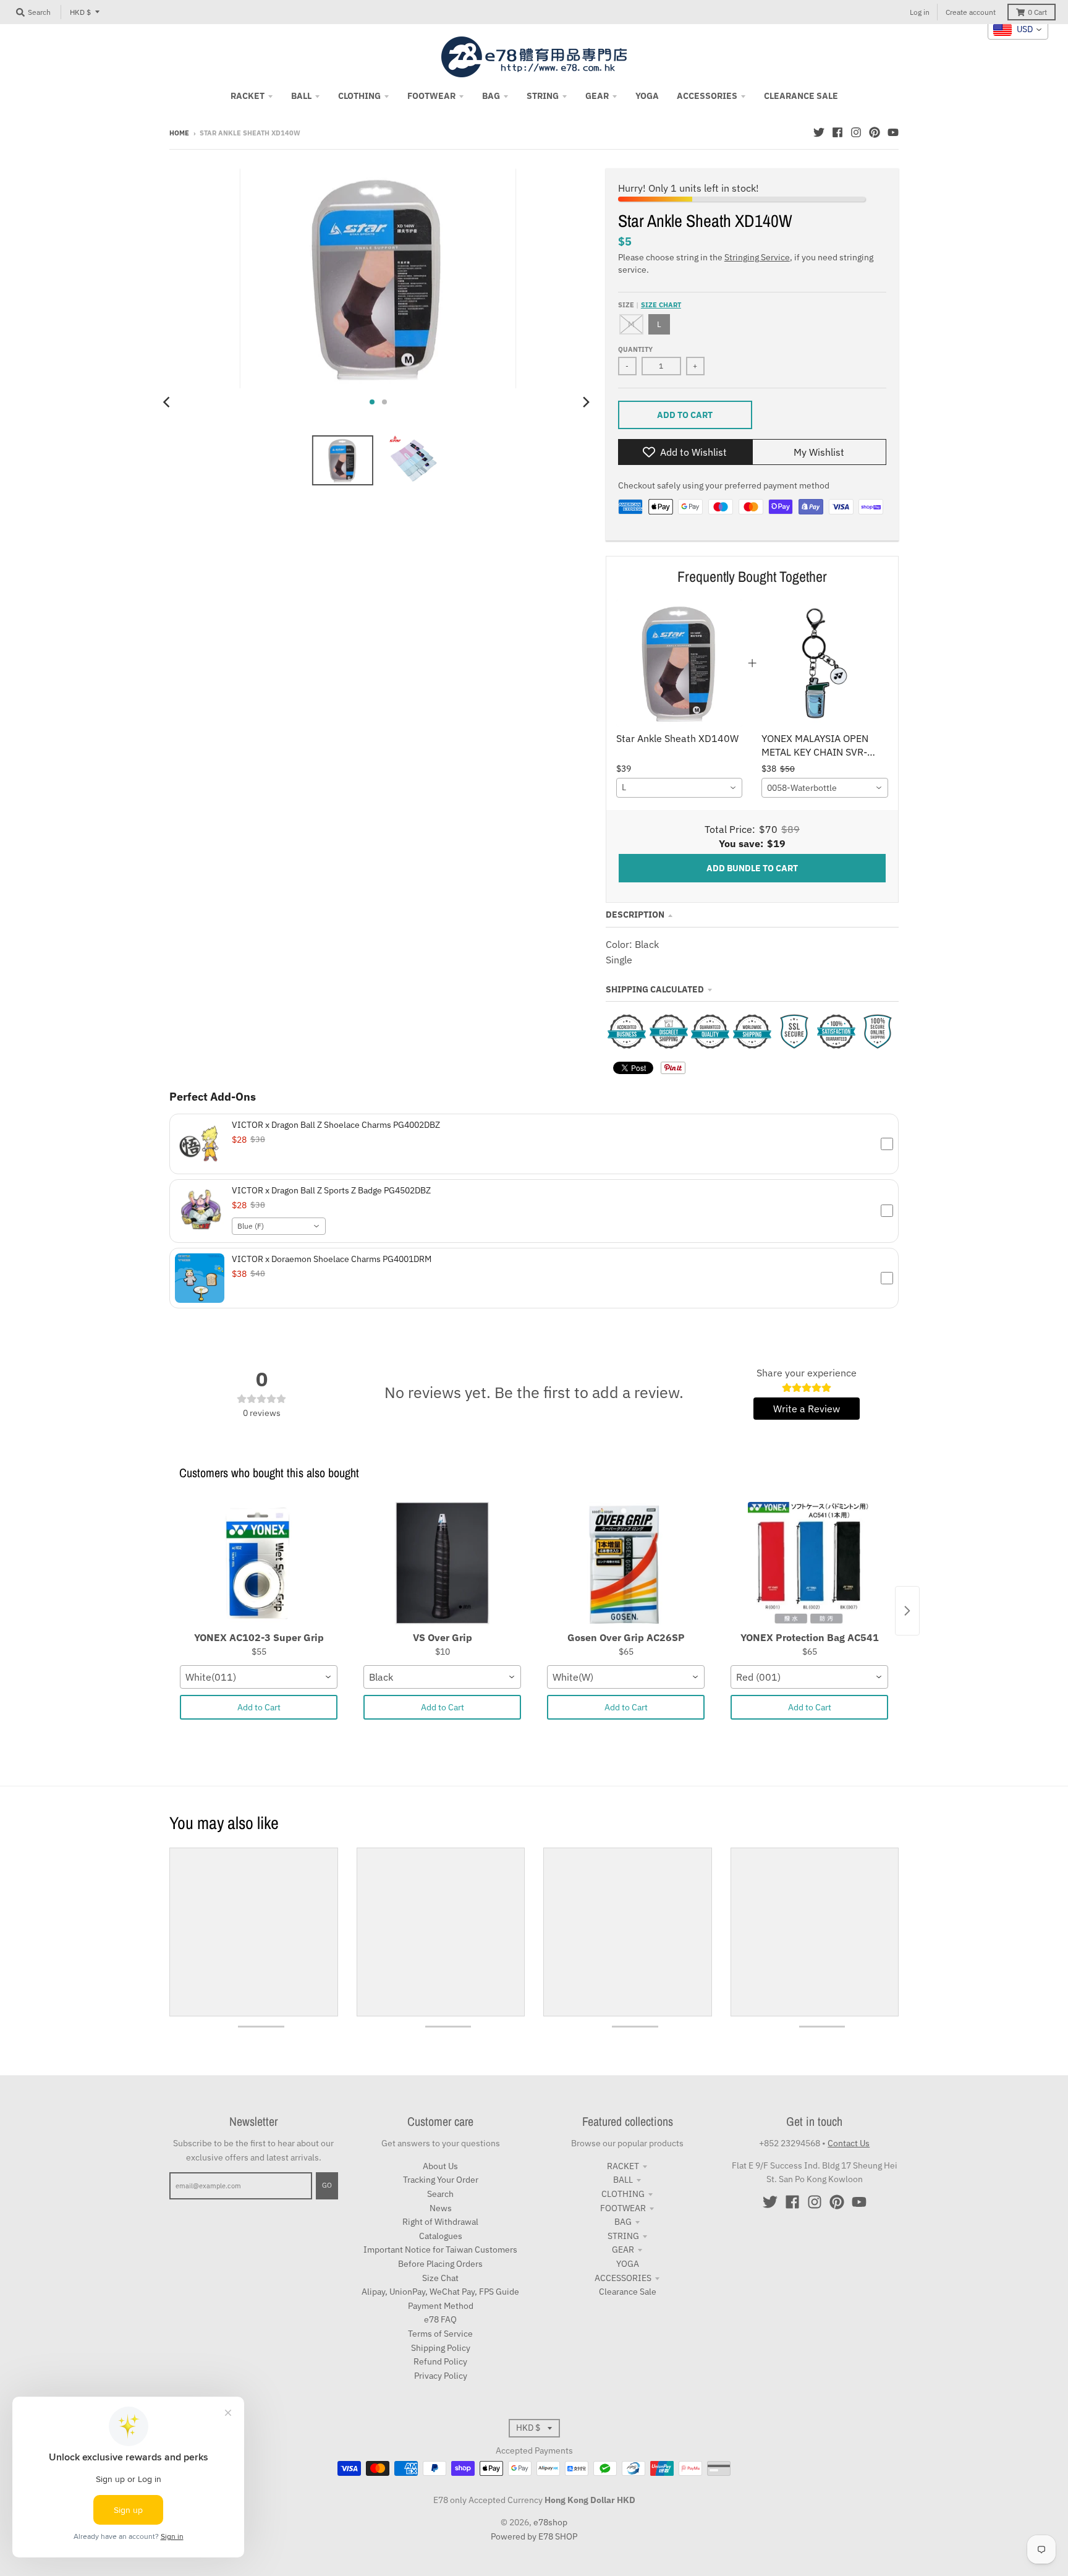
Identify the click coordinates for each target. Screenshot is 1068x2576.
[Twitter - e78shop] (819, 132)
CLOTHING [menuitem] (359, 96)
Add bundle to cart (752, 868)
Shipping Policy (441, 2348)
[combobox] (680, 788)
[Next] (586, 402)
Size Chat (440, 2278)
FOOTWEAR (623, 2208)
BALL (623, 2180)
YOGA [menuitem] (647, 96)
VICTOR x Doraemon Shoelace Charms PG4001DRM (332, 1259)
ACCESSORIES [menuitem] (707, 96)
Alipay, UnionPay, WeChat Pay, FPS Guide (440, 2292)
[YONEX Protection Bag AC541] (809, 1564)
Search (440, 2194)
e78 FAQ (440, 2319)
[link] (680, 663)
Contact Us (849, 2143)
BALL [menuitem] (301, 96)
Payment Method (441, 2306)
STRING (623, 2236)
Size (650, 305)
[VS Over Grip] (442, 1564)
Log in (920, 12)
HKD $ (80, 12)
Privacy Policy (441, 2376)
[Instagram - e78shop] (856, 132)
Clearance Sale (628, 2292)
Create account (971, 12)
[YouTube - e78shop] (893, 132)
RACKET (623, 2166)
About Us (440, 2166)
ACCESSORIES (623, 2278)
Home (179, 133)
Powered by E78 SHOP (534, 2536)
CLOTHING (623, 2194)
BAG (623, 2222)
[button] (534, 1144)
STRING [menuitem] (543, 96)
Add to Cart (259, 1707)
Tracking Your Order (441, 2180)
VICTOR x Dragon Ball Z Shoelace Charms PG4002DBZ (336, 1125)
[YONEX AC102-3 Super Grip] (259, 1564)
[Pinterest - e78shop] (875, 132)
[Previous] (168, 402)
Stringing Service (757, 257)
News (441, 2208)
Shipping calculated (655, 989)
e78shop (550, 2522)
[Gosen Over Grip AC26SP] (626, 1564)
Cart (1037, 12)
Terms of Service (440, 2334)
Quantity (635, 349)
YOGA (628, 2264)
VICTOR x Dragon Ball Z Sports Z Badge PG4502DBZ (331, 1190)
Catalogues (441, 2236)
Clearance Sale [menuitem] (801, 96)
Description (635, 915)
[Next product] (907, 1611)
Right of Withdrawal (440, 2222)
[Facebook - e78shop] (837, 132)
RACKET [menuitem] (248, 96)
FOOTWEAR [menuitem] (431, 96)
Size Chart (661, 305)
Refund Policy (440, 2361)
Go (327, 2185)
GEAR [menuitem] (597, 96)
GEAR (623, 2250)
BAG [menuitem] (491, 96)
